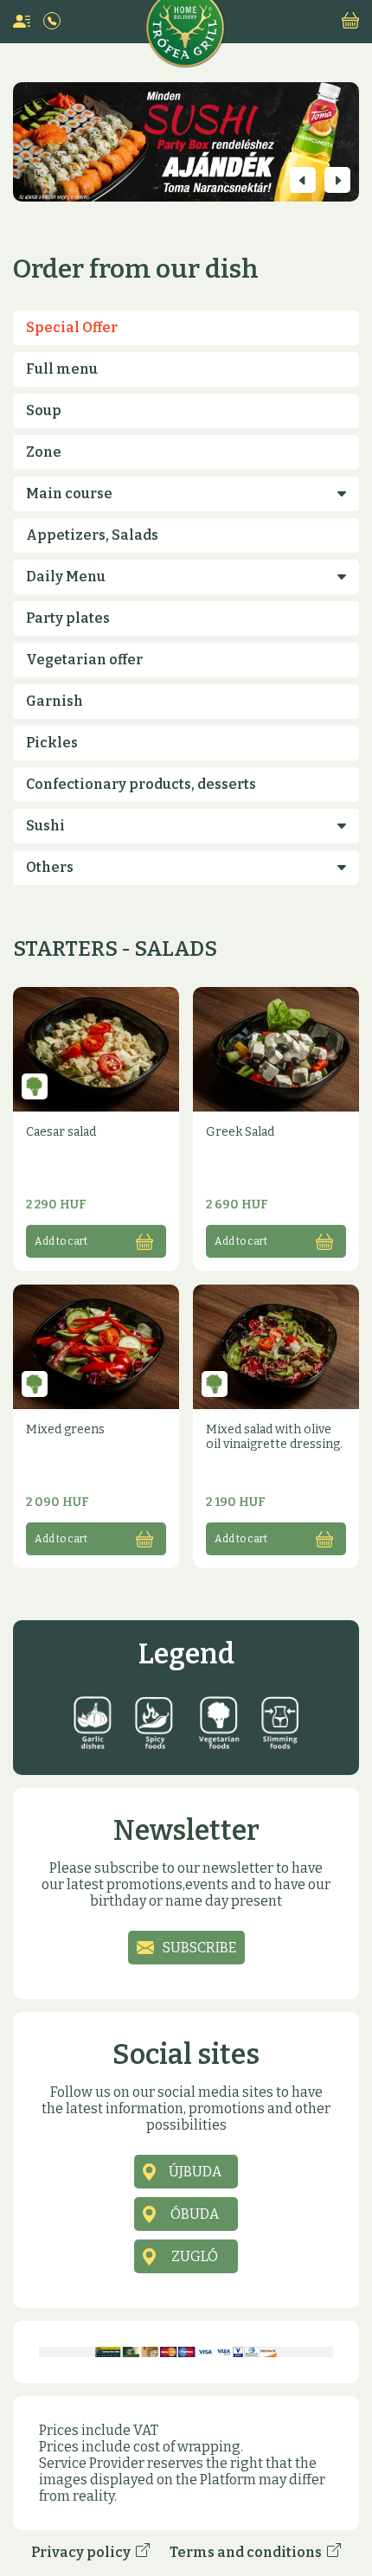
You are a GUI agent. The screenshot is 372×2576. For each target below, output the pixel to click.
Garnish (55, 701)
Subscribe (199, 1948)
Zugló (195, 2256)
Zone (44, 452)
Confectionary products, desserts (141, 784)
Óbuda (195, 2214)
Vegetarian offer (84, 660)
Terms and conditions (248, 2552)
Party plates (68, 618)
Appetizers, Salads (92, 535)
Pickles (52, 743)
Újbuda (195, 2172)
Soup (44, 410)
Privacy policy (83, 2552)
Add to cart (61, 1241)
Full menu (62, 369)
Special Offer (72, 327)
